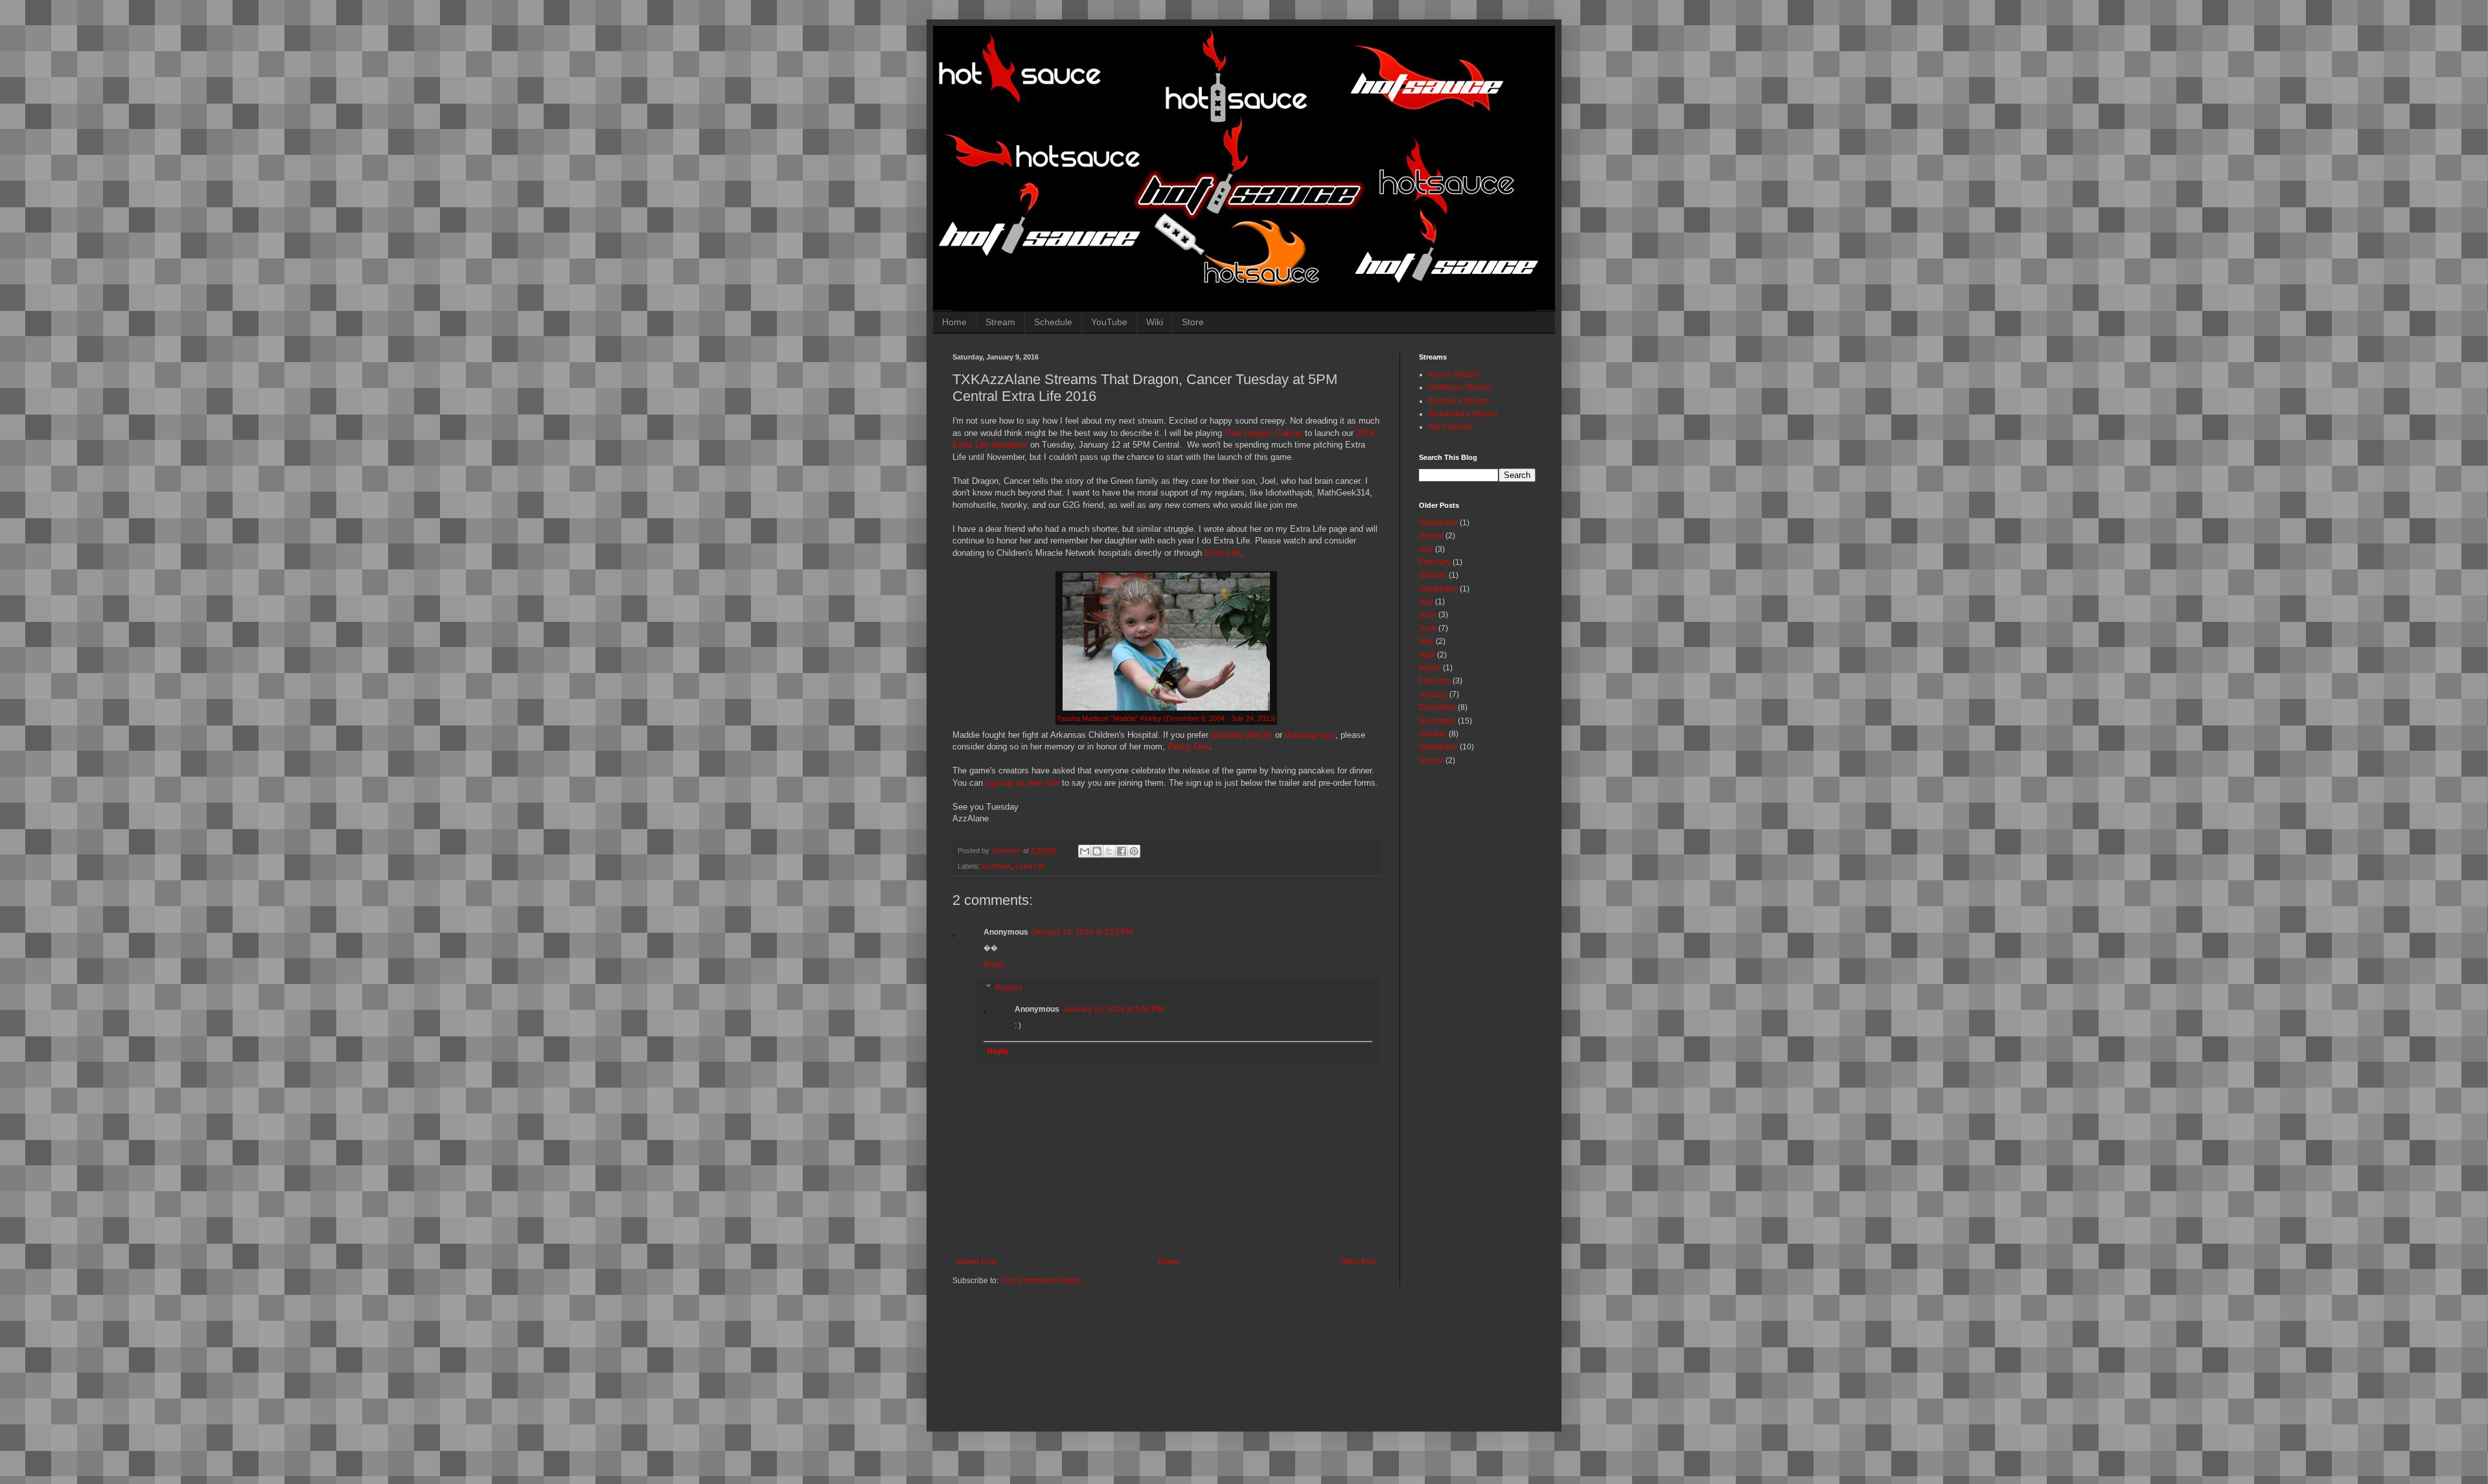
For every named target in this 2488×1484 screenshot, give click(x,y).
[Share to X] (1109, 851)
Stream (1000, 322)
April (1427, 655)
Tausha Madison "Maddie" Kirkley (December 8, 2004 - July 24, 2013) (1166, 718)
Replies (1009, 988)
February (1435, 562)
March (1430, 668)
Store (1193, 322)
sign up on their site (1022, 783)
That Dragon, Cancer (1263, 433)
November (1437, 721)
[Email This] (1085, 851)
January (1433, 694)
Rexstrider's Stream (1463, 414)
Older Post (1358, 1262)
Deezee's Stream (1459, 401)
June (1428, 615)
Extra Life (1223, 553)
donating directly (1242, 735)
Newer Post (976, 1262)
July (1426, 549)
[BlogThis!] (1097, 851)
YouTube (1109, 322)
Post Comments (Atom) (1041, 1281)
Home (954, 322)
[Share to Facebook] (1122, 851)
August (1431, 536)
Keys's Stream (1454, 374)
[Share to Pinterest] (1134, 851)
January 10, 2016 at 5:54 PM (1113, 1009)
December (1437, 707)
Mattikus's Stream (1459, 387)
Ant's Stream (1451, 427)
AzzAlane (996, 866)
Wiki (1155, 322)
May (1426, 641)
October (1433, 575)
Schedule (1053, 322)
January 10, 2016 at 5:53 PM (1082, 932)
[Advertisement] (1267, 1354)
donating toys (1310, 735)
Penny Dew (1189, 747)
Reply (994, 965)
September (1438, 523)
